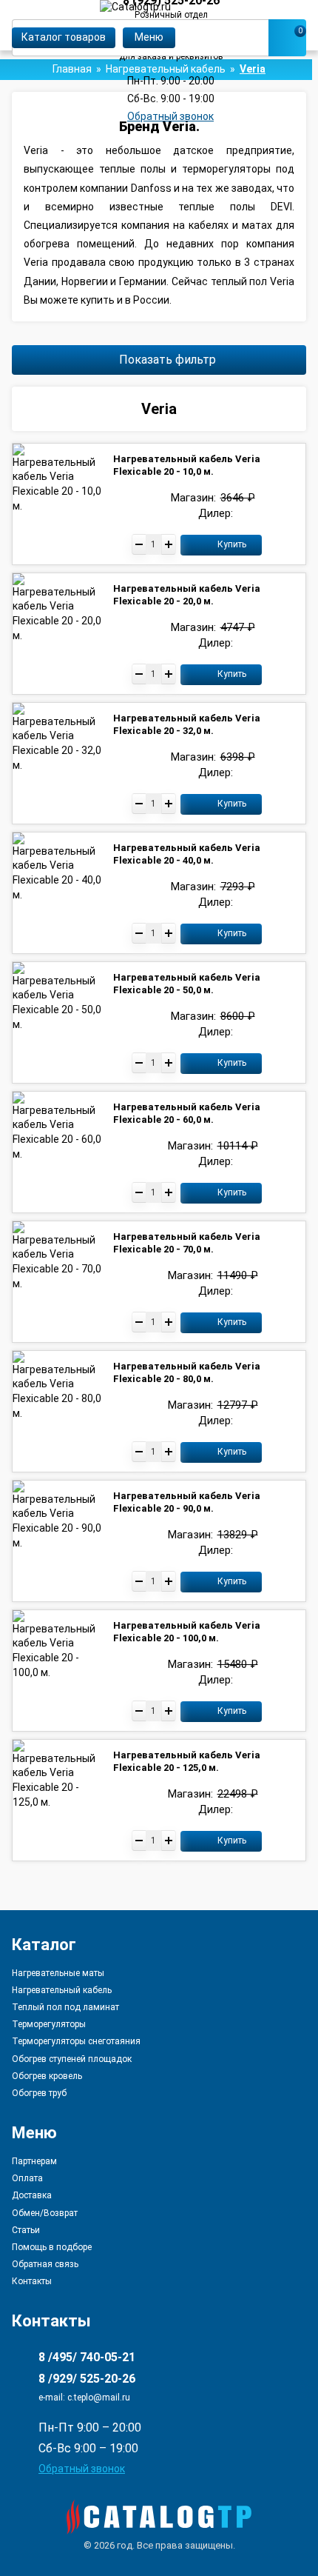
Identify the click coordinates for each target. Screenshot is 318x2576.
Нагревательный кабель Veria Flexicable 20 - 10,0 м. (187, 465)
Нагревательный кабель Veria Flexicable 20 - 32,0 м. (187, 724)
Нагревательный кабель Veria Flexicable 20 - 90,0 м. (187, 1502)
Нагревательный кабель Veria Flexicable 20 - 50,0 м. (187, 984)
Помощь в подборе (52, 2247)
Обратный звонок (170, 116)
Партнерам (34, 2162)
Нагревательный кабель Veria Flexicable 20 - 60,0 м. (187, 1113)
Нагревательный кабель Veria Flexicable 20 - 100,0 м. (187, 1632)
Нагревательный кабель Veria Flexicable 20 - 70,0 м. (187, 1243)
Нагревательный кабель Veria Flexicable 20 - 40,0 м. (187, 854)
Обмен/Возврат (45, 2213)
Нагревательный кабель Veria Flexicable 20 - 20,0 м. (187, 595)
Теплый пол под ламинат (65, 2007)
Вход (298, 13)
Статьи (26, 2230)
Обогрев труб (39, 2093)
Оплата (27, 2178)
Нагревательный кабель (62, 1990)
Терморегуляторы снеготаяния (76, 2041)
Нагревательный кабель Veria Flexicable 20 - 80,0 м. (187, 1372)
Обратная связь (45, 2264)
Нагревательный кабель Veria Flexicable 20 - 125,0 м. (187, 1761)
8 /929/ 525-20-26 (87, 2379)
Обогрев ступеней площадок (72, 2059)
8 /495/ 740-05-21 (87, 2357)
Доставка (32, 2195)
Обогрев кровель (47, 2076)
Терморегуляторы (49, 2024)
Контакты (32, 2281)
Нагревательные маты (58, 1973)
